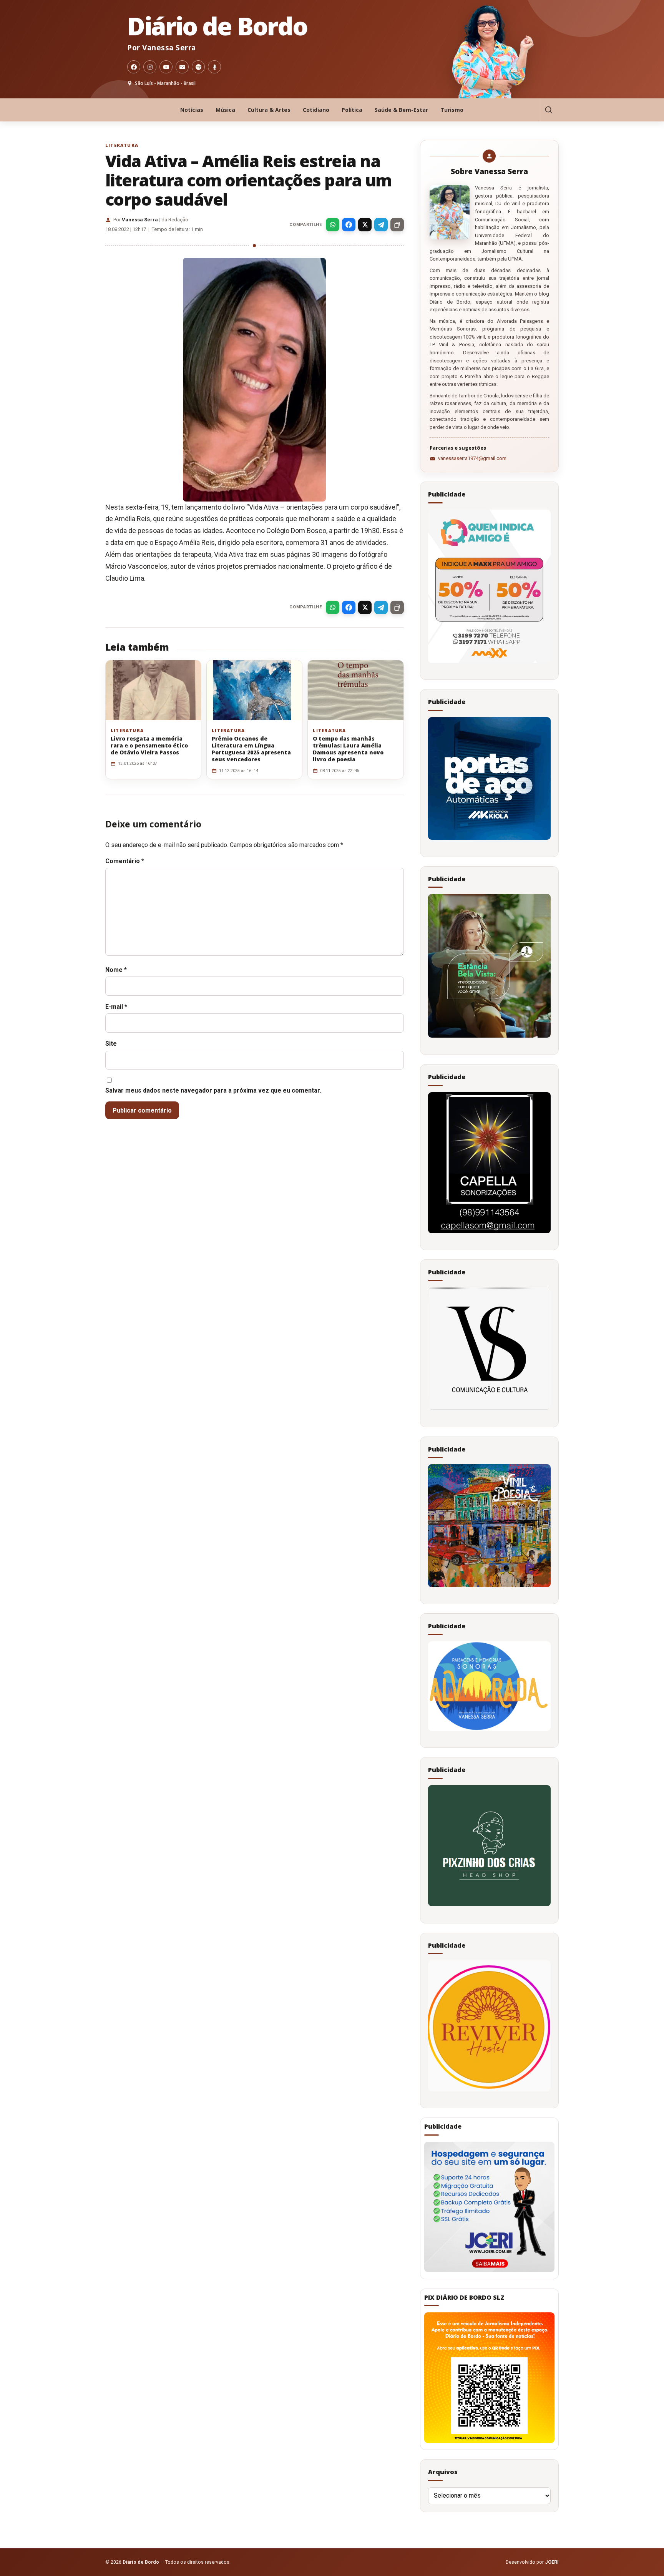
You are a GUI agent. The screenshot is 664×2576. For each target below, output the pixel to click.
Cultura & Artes (269, 110)
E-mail (116, 1007)
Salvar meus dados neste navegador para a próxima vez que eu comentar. (213, 1090)
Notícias (192, 110)
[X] (365, 225)
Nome (116, 970)
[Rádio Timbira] (214, 67)
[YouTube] (166, 67)
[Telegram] (381, 225)
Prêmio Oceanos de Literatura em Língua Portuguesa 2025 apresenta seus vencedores (251, 749)
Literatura (122, 145)
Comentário (125, 861)
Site (111, 1044)
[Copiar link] (397, 225)
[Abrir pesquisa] (548, 110)
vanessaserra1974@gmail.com (472, 458)
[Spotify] (198, 67)
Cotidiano (316, 110)
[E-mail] (182, 67)
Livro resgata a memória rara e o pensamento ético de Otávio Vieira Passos (149, 745)
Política (352, 110)
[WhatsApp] (333, 225)
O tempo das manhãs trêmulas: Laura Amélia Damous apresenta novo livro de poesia (348, 749)
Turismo (452, 110)
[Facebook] (134, 67)
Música (225, 110)
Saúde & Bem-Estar (401, 110)
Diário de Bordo (217, 26)
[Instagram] (150, 67)
